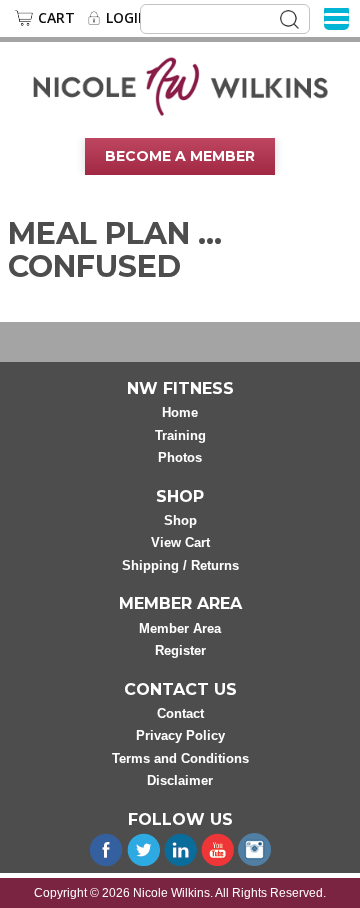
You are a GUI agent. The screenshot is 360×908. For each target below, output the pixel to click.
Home (180, 412)
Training (180, 435)
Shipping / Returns (180, 565)
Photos (180, 457)
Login (127, 18)
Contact (180, 713)
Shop (180, 520)
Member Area (180, 628)
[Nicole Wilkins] (180, 85)
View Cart (180, 542)
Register (180, 650)
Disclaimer (180, 780)
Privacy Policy (180, 735)
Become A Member (180, 156)
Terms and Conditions (180, 758)
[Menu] (336, 17)
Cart (56, 18)
